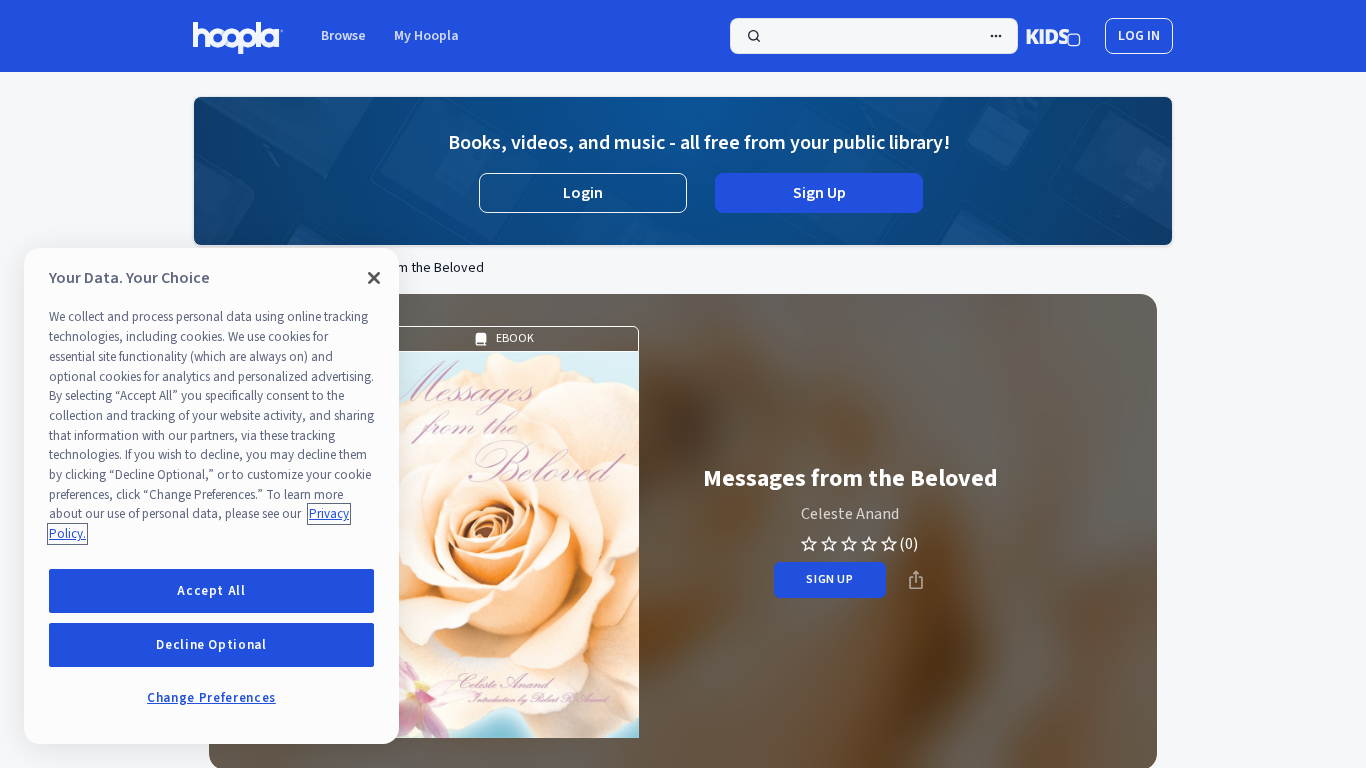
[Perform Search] (874, 36)
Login (583, 193)
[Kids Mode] (1053, 36)
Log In (1139, 36)
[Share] (916, 580)
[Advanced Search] (996, 36)
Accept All (211, 591)
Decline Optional (211, 645)
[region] (211, 496)
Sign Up (819, 193)
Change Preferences (211, 698)
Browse (343, 36)
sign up (829, 579)
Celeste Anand (850, 514)
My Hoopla (426, 36)
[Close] (374, 278)
